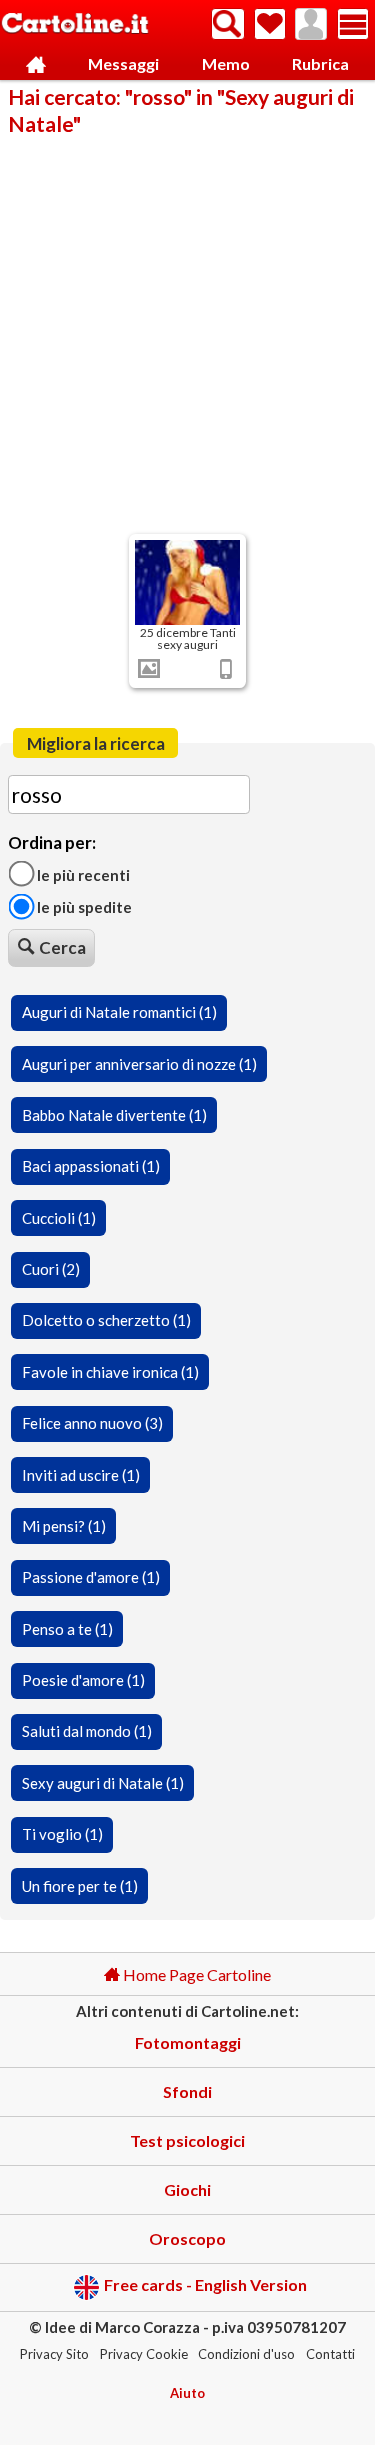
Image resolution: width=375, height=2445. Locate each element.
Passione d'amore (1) (91, 1577)
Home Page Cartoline (195, 1974)
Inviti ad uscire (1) (81, 1475)
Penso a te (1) (67, 1629)
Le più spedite (83, 907)
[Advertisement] (187, 333)
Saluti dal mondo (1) (87, 1731)
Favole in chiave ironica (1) (110, 1372)
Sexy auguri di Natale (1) (103, 1783)
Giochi (187, 2189)
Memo (226, 63)
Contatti (330, 2354)
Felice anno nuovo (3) (92, 1423)
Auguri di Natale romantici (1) (119, 1012)
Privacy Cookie (144, 2354)
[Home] (36, 64)
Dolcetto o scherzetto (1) (106, 1320)
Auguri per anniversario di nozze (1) (139, 1064)
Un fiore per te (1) (80, 1886)
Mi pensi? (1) (64, 1526)
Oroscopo (187, 2238)
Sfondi (187, 2091)
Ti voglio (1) (62, 1834)
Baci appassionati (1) (91, 1166)
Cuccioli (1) (59, 1218)
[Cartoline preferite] (270, 24)
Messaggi (123, 63)
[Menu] (353, 24)
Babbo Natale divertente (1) (114, 1115)
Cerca (62, 947)
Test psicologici (187, 2140)
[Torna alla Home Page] (75, 24)
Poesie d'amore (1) (83, 1680)
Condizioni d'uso (246, 2354)
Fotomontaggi (188, 2042)
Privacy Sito (54, 2354)
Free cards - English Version (205, 2285)
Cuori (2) (51, 1269)
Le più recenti (82, 874)
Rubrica (320, 63)
